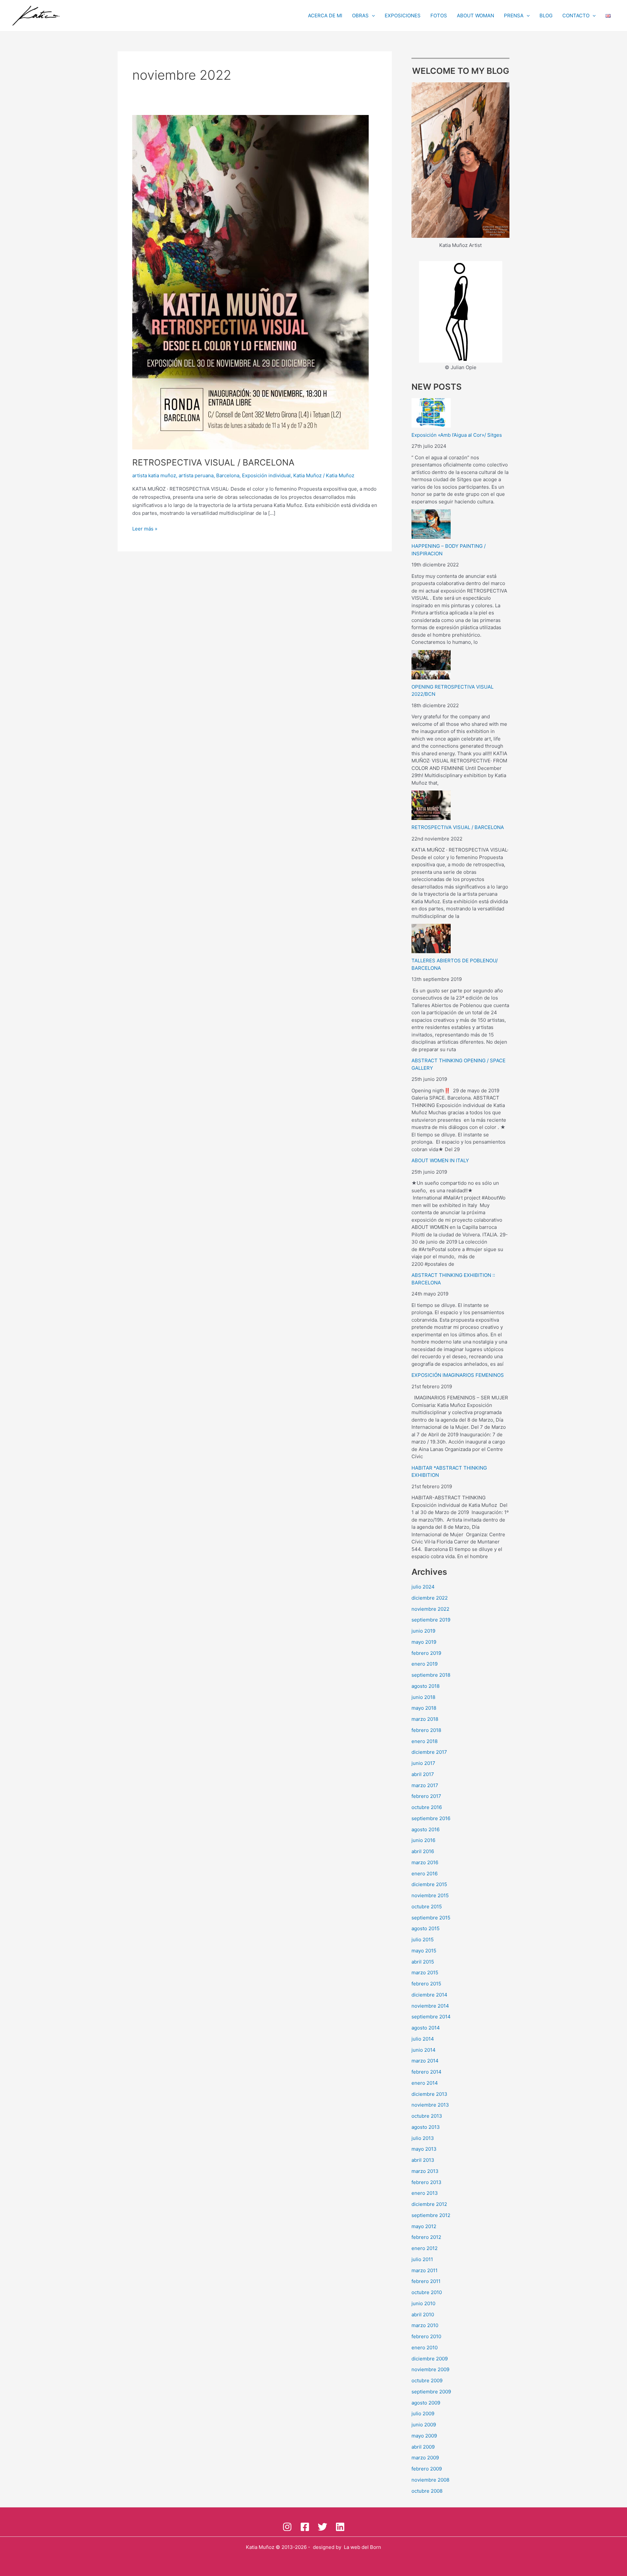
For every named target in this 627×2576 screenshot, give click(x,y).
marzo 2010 (425, 2325)
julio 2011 (422, 2259)
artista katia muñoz (154, 475)
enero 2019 (425, 1664)
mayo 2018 (424, 1708)
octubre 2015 (427, 1907)
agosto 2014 (426, 2028)
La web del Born (362, 2547)
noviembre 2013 (430, 2105)
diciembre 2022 (430, 1598)
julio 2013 (423, 2138)
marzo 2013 (425, 2171)
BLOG (546, 16)
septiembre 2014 (431, 2017)
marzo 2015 (425, 1973)
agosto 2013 (426, 2127)
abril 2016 (423, 1851)
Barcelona (228, 475)
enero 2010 (425, 2348)
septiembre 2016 (431, 1818)
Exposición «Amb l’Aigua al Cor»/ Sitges (457, 435)
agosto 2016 (426, 1829)
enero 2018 (425, 1741)
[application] (372, 16)
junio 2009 (424, 2425)
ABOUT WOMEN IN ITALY (440, 1160)
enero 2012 (425, 2248)
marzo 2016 (425, 1862)
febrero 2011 (426, 2281)
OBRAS (360, 16)
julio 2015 (423, 1940)
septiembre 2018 (431, 1675)
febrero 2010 (426, 2336)
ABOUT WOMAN (475, 16)
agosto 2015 (426, 1928)
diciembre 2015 (429, 1884)
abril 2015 (423, 1962)
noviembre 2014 (430, 2006)
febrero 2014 (426, 2072)
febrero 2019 (426, 1653)
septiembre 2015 (431, 1918)
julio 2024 (423, 1587)
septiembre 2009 (431, 2392)
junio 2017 (423, 1763)
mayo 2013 (424, 2149)
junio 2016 (423, 1840)
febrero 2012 (426, 2237)
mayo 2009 (424, 2436)
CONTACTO (576, 16)
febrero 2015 (426, 1984)
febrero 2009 (427, 2469)
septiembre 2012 (431, 2215)
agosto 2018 (426, 1686)
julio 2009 (423, 2413)
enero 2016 (425, 1874)
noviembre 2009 (430, 2369)
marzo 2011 (425, 2270)
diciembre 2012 (429, 2204)
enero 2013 (425, 2193)
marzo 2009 (425, 2458)
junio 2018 (423, 1697)
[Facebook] (305, 2527)
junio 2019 (423, 1631)
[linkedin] (340, 2527)
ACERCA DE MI (325, 16)
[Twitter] (322, 2527)
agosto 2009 (426, 2403)
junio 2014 (424, 2050)
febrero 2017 (426, 1796)
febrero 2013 (426, 2182)
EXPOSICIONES (403, 16)
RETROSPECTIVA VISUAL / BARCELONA (213, 462)
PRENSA (514, 16)
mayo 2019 (424, 1642)
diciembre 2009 (430, 2359)
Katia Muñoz (307, 475)
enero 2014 (425, 2083)
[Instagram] (287, 2527)
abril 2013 (423, 2160)
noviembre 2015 (430, 1895)
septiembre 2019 (431, 1620)
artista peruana (196, 475)
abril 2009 (423, 2447)
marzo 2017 (425, 1785)
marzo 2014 (425, 2061)
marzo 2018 (425, 1719)
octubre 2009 (427, 2380)
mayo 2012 (424, 2226)
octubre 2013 (427, 2116)
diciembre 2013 (429, 2094)
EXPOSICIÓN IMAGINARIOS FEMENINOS (458, 1375)
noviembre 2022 (430, 1609)
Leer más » (145, 528)
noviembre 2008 (430, 2480)
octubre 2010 (427, 2292)
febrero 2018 (426, 1730)
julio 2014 (423, 2039)
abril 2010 (423, 2315)
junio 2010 (423, 2303)
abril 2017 (423, 1774)
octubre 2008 (427, 2491)
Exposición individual (266, 475)
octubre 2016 (427, 1807)
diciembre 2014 (429, 1995)
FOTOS (439, 16)
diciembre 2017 (429, 1752)
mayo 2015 (424, 1951)
